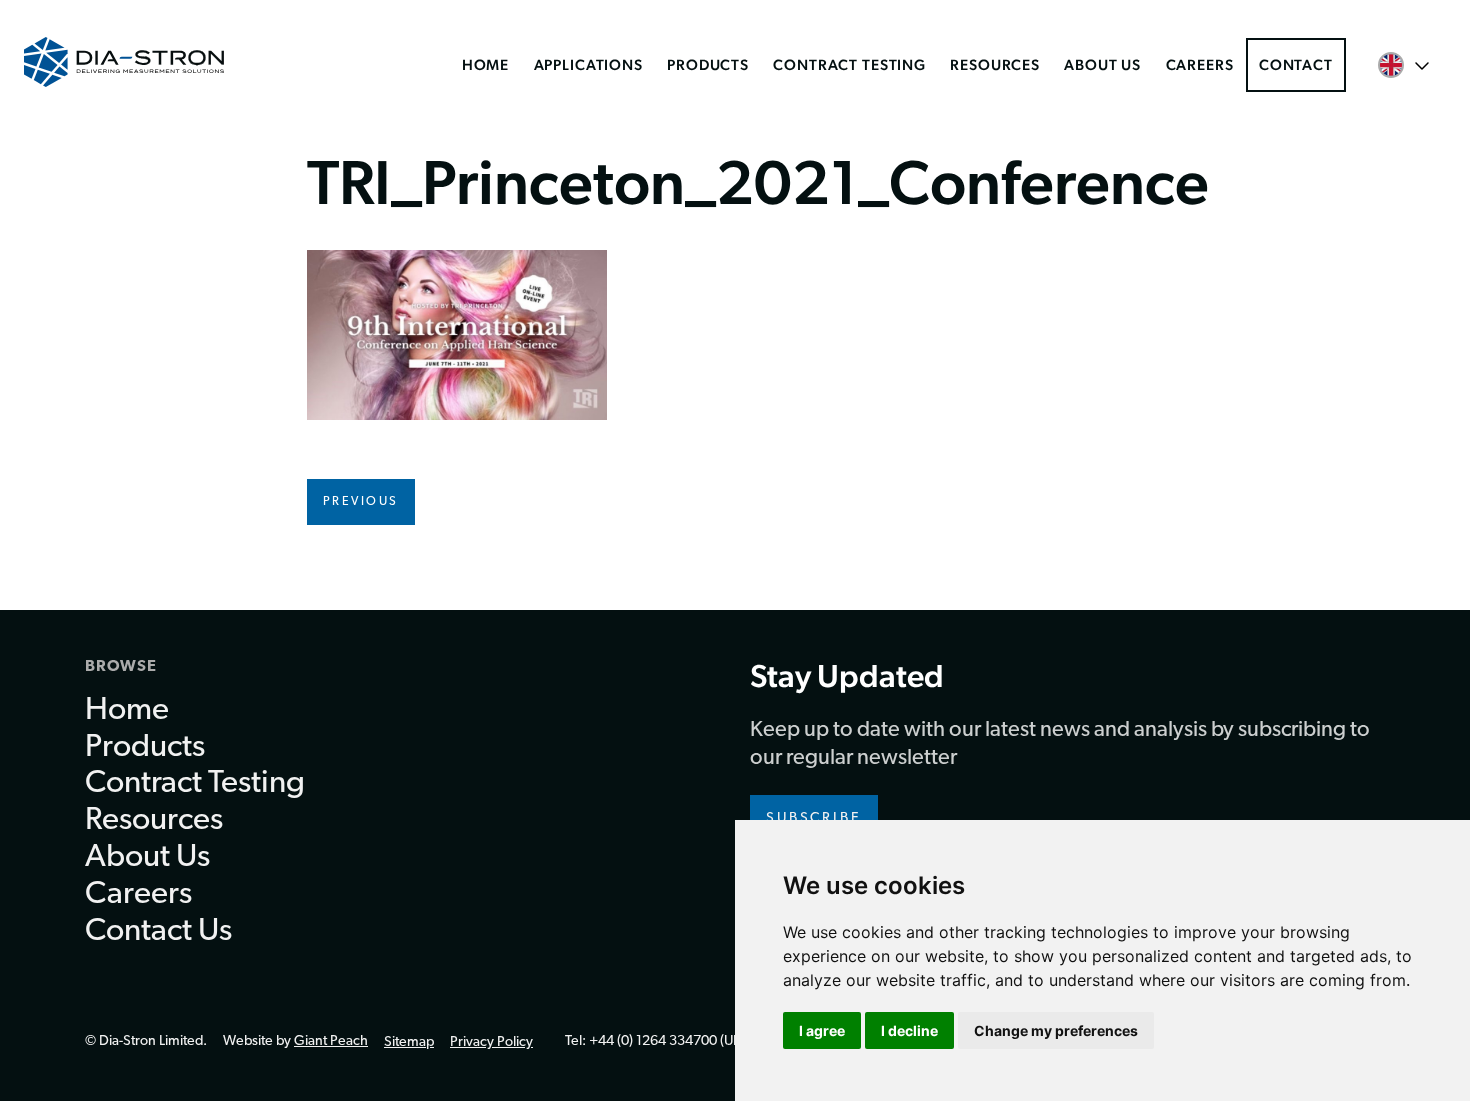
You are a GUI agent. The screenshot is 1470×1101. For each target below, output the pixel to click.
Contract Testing (849, 64)
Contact (1296, 64)
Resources (995, 64)
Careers (1200, 64)
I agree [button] (822, 1030)
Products (708, 64)
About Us (1102, 64)
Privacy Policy (491, 1042)
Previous (361, 502)
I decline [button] (909, 1030)
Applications (588, 64)
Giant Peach (331, 1041)
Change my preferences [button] (1056, 1030)
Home (485, 64)
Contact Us (158, 932)
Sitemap (409, 1042)
